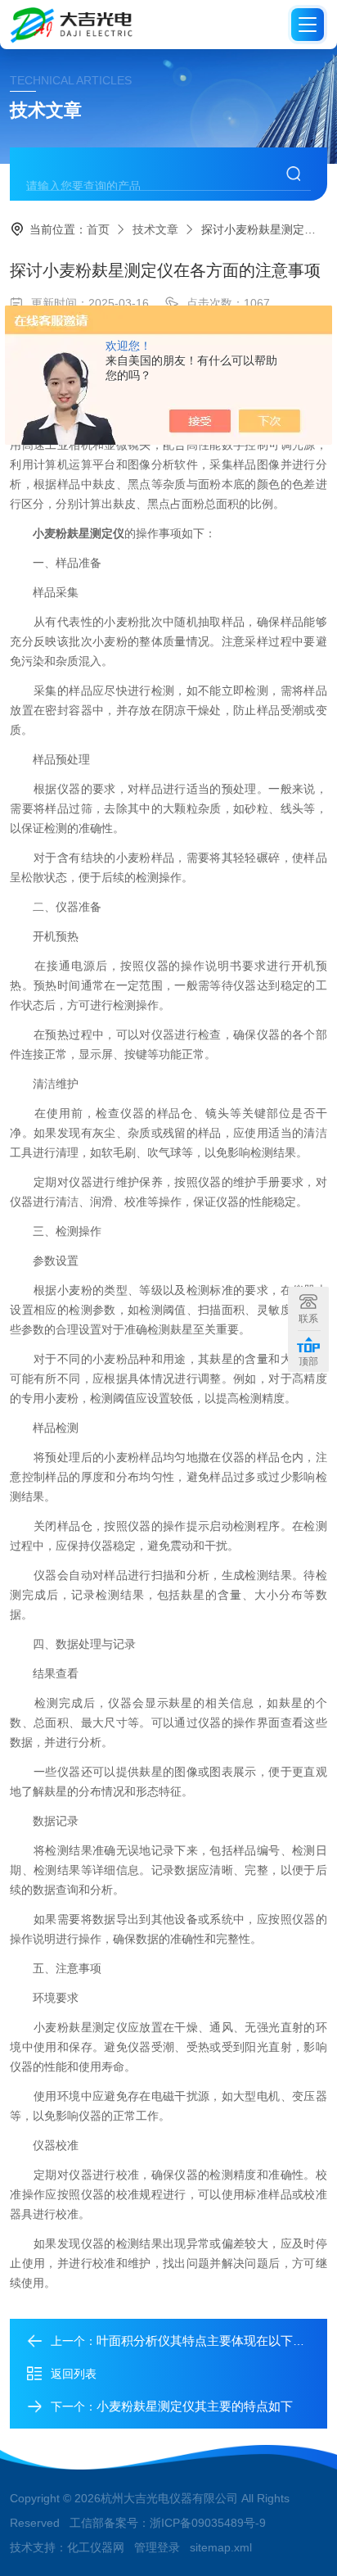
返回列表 (74, 2374)
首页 (98, 229)
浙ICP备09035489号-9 (208, 2523)
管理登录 (157, 2547)
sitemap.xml (221, 2547)
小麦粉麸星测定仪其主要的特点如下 (195, 2406)
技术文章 (155, 229)
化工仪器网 (96, 2547)
